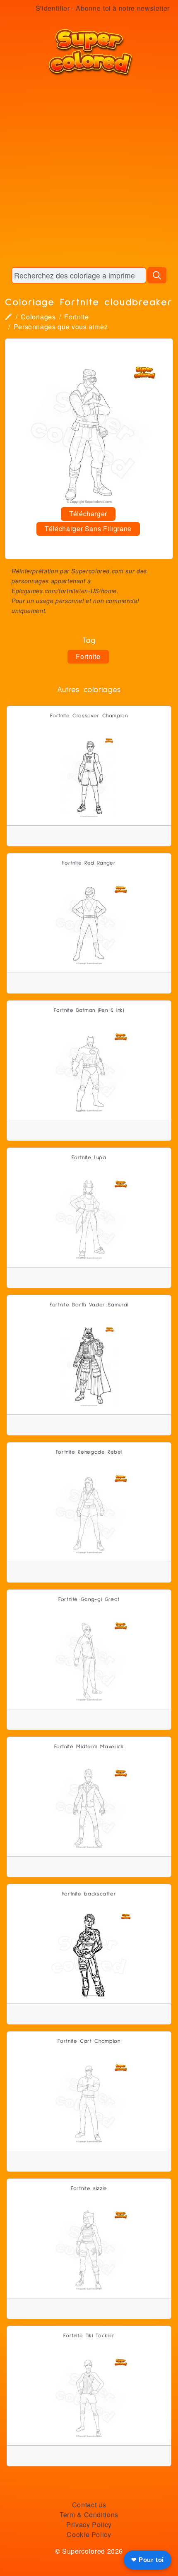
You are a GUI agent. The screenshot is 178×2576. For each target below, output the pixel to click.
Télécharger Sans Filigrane (88, 528)
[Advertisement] (89, 172)
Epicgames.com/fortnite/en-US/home (64, 591)
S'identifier (53, 8)
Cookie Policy (89, 2534)
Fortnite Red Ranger (89, 863)
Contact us (89, 2505)
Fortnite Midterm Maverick (89, 1747)
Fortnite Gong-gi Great (89, 1600)
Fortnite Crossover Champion (89, 716)
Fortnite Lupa (89, 1158)
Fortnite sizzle (89, 2189)
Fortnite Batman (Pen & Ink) (89, 1010)
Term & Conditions (89, 2515)
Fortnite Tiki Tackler (89, 2336)
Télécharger (88, 514)
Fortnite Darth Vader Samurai (89, 1305)
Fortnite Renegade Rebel (89, 1452)
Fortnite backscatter (89, 1894)
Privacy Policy (89, 2524)
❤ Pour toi (148, 2560)
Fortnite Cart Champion (89, 2041)
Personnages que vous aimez (61, 327)
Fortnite (76, 317)
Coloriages (38, 317)
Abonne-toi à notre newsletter (123, 8)
